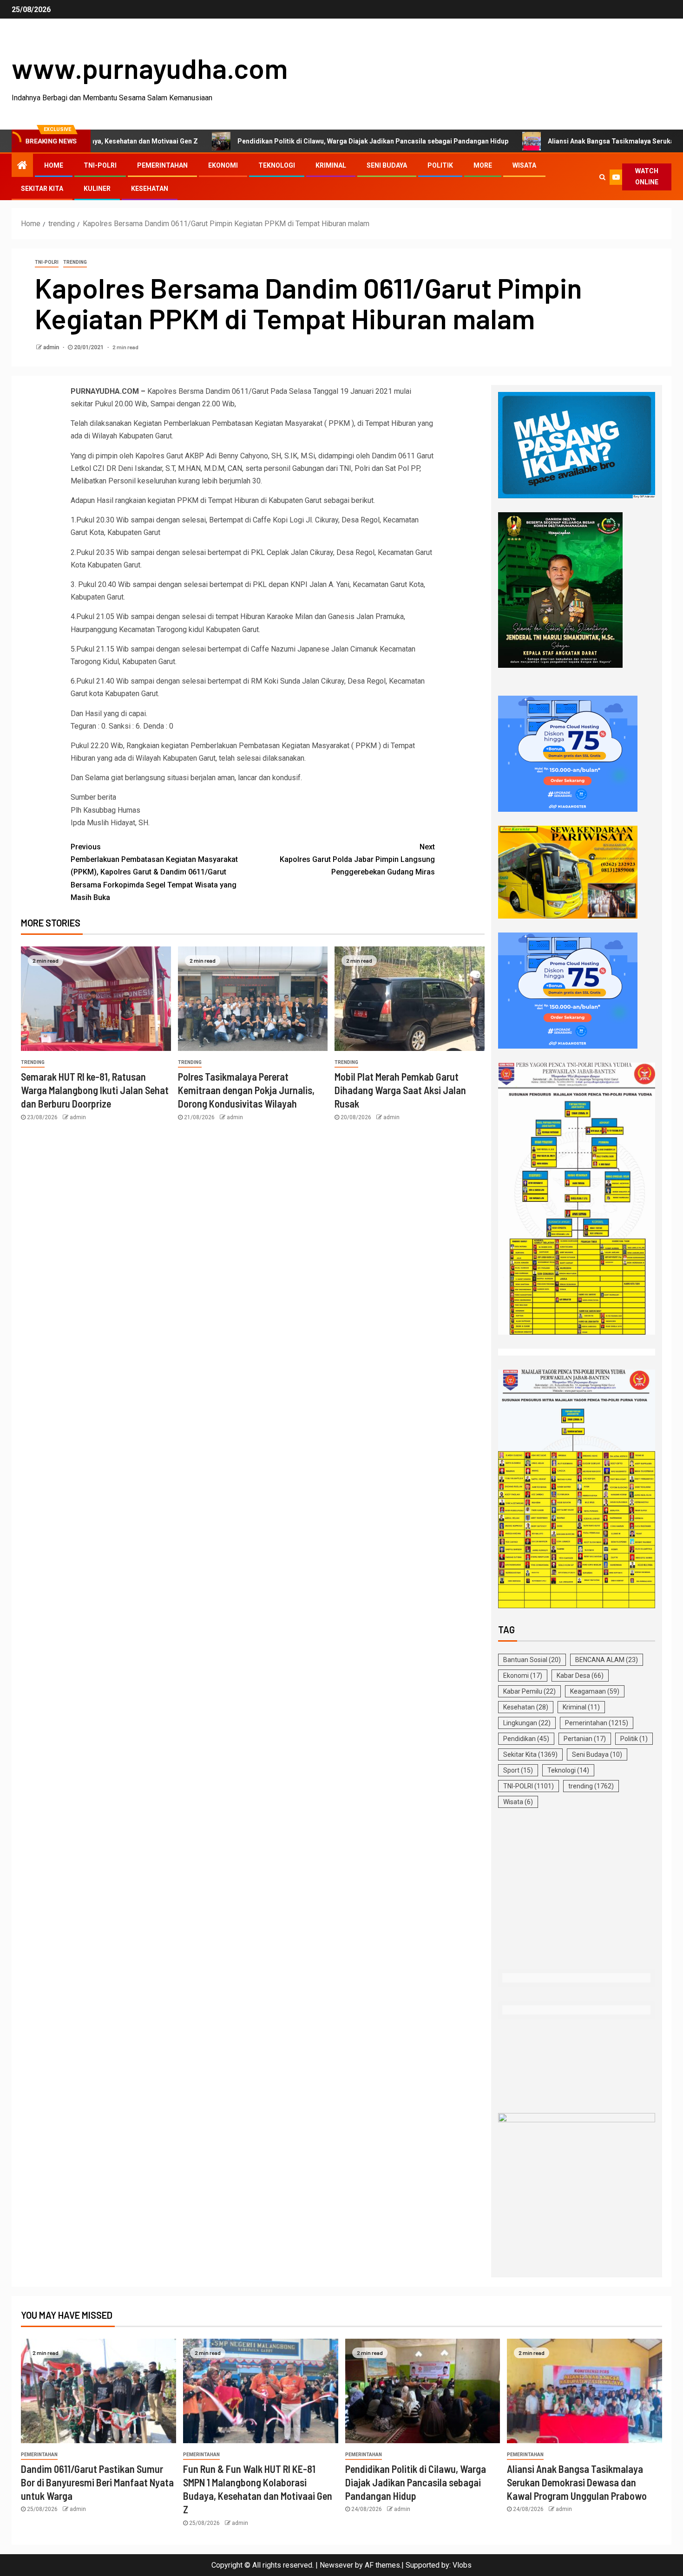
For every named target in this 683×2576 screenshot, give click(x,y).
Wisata (524, 165)
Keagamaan (595, 1691)
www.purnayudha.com (150, 68)
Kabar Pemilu (529, 1691)
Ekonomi (223, 165)
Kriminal (331, 165)
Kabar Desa (580, 1676)
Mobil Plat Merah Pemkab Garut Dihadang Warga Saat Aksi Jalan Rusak (400, 1090)
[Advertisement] (577, 1890)
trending (75, 262)
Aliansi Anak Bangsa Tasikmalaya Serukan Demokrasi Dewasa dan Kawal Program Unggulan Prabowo (577, 2482)
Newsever (336, 2565)
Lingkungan (527, 1723)
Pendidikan (526, 1739)
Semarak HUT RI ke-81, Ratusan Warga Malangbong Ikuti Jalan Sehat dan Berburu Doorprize (95, 1090)
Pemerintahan (162, 165)
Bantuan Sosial (532, 1660)
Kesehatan (150, 189)
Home (54, 165)
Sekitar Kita (42, 189)
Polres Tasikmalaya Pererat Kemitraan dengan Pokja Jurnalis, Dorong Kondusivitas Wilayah (246, 1090)
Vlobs (462, 2565)
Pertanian (585, 1739)
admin (52, 347)
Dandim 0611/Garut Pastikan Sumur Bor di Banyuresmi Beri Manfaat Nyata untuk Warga (97, 2482)
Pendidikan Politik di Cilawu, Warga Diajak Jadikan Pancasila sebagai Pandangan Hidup (269, 141)
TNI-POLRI (100, 165)
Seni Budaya (387, 165)
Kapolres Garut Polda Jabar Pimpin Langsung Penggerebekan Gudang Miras (357, 859)
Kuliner (97, 189)
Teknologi (277, 165)
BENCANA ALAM (607, 1660)
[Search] (602, 177)
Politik (440, 165)
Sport (518, 1770)
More (483, 165)
